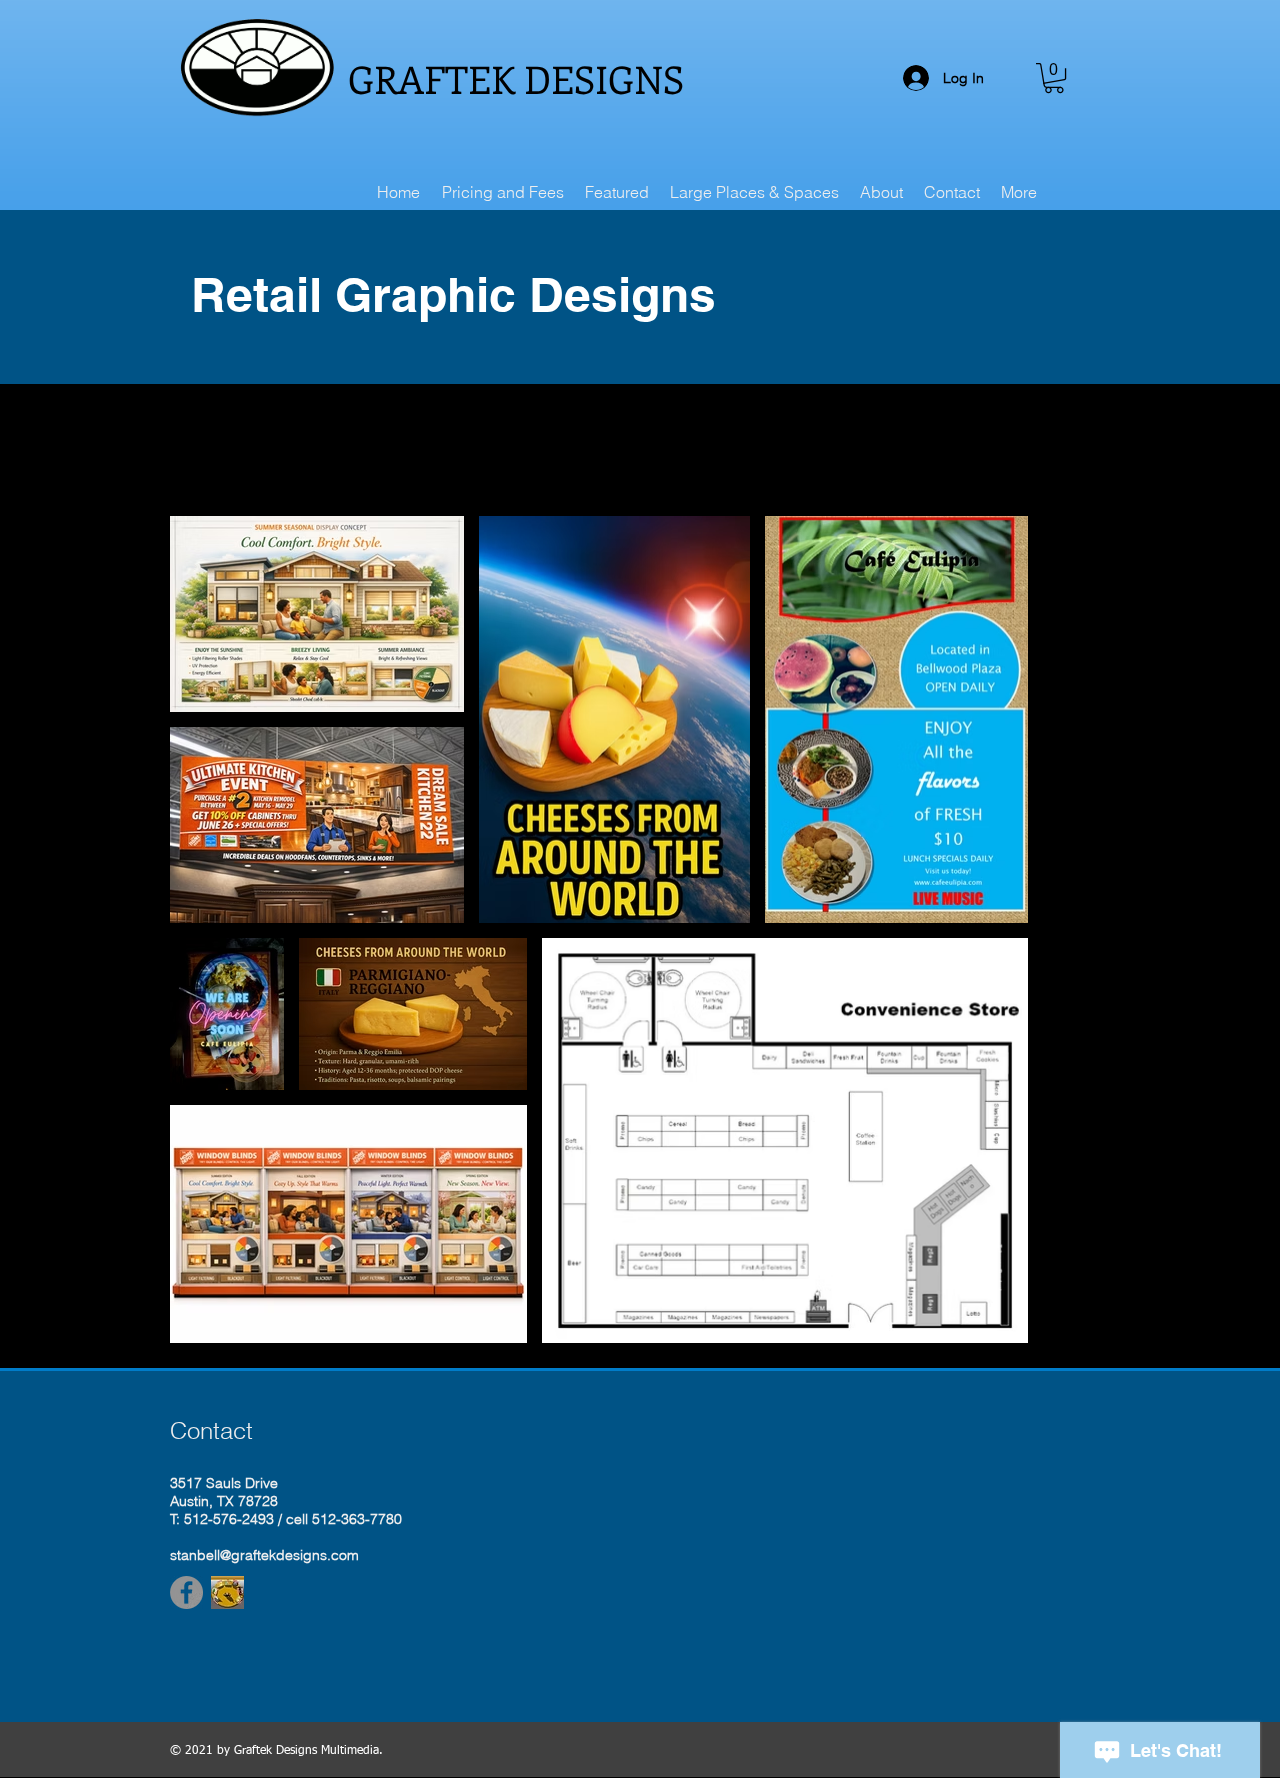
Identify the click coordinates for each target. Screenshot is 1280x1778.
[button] (1054, 78)
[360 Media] (227, 1592)
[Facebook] (186, 1592)
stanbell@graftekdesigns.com (264, 1555)
